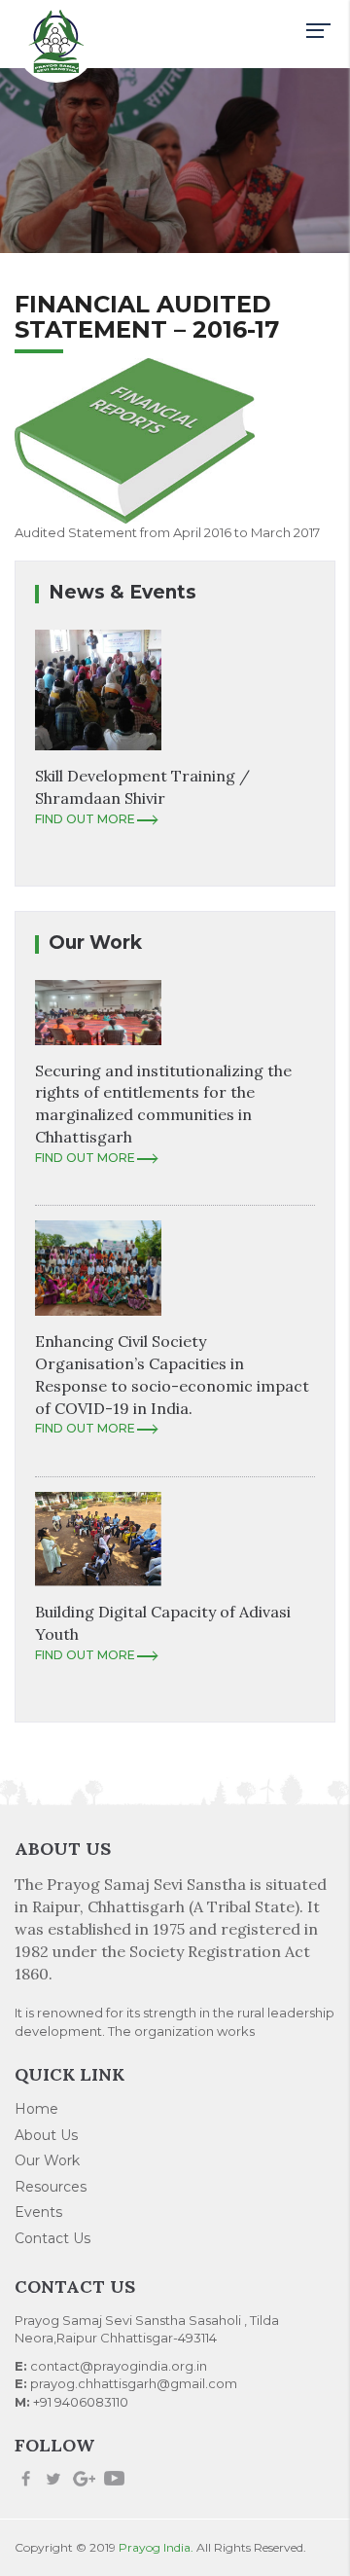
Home (36, 2109)
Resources (51, 2187)
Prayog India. (156, 2547)
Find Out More (85, 819)
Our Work (47, 2160)
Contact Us (52, 2238)
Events (38, 2212)
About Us (46, 2135)
